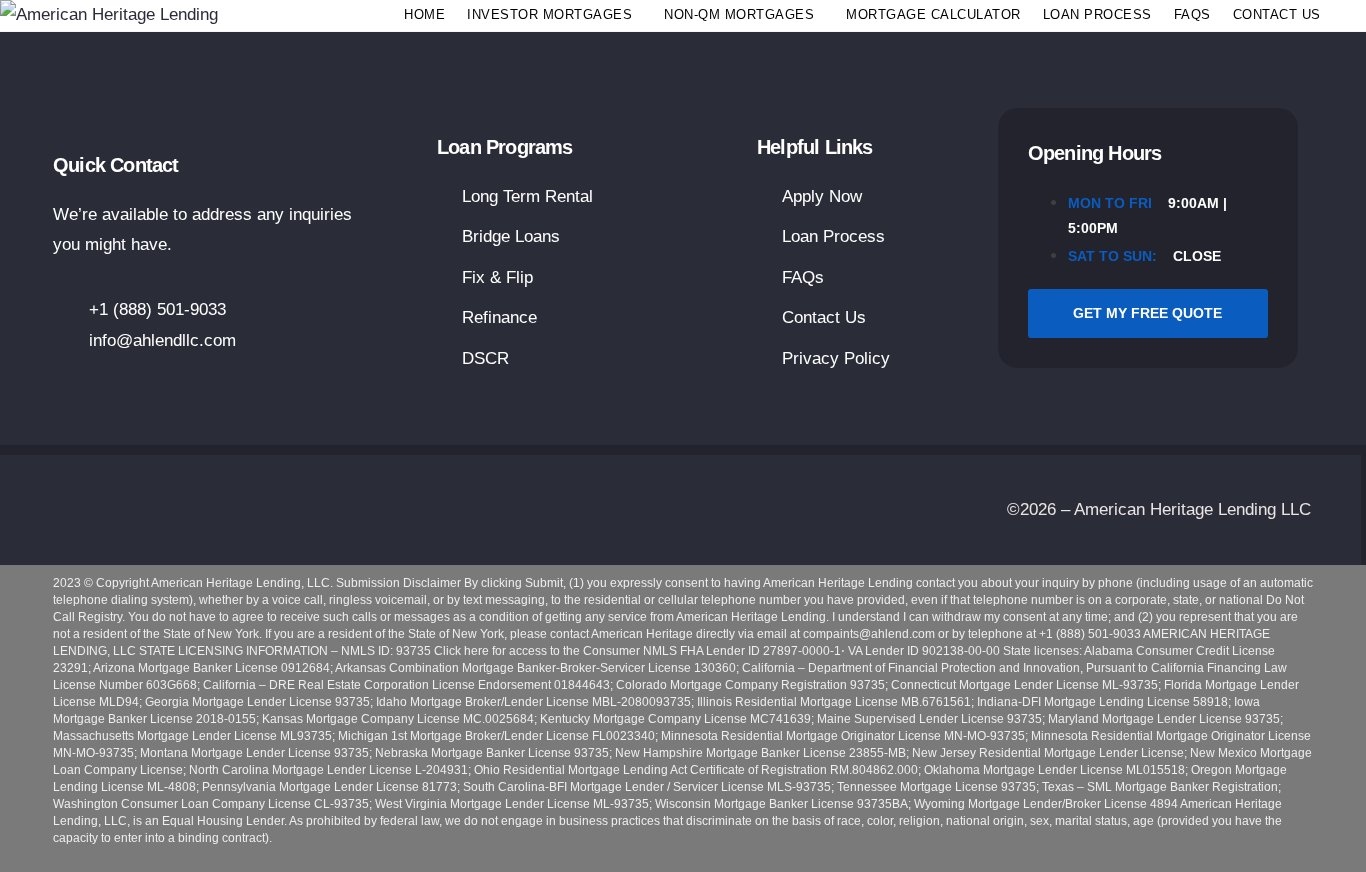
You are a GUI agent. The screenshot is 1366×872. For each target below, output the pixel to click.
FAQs (1192, 14)
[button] (554, 15)
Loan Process (1097, 14)
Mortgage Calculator (933, 14)
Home (424, 14)
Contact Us (1277, 14)
